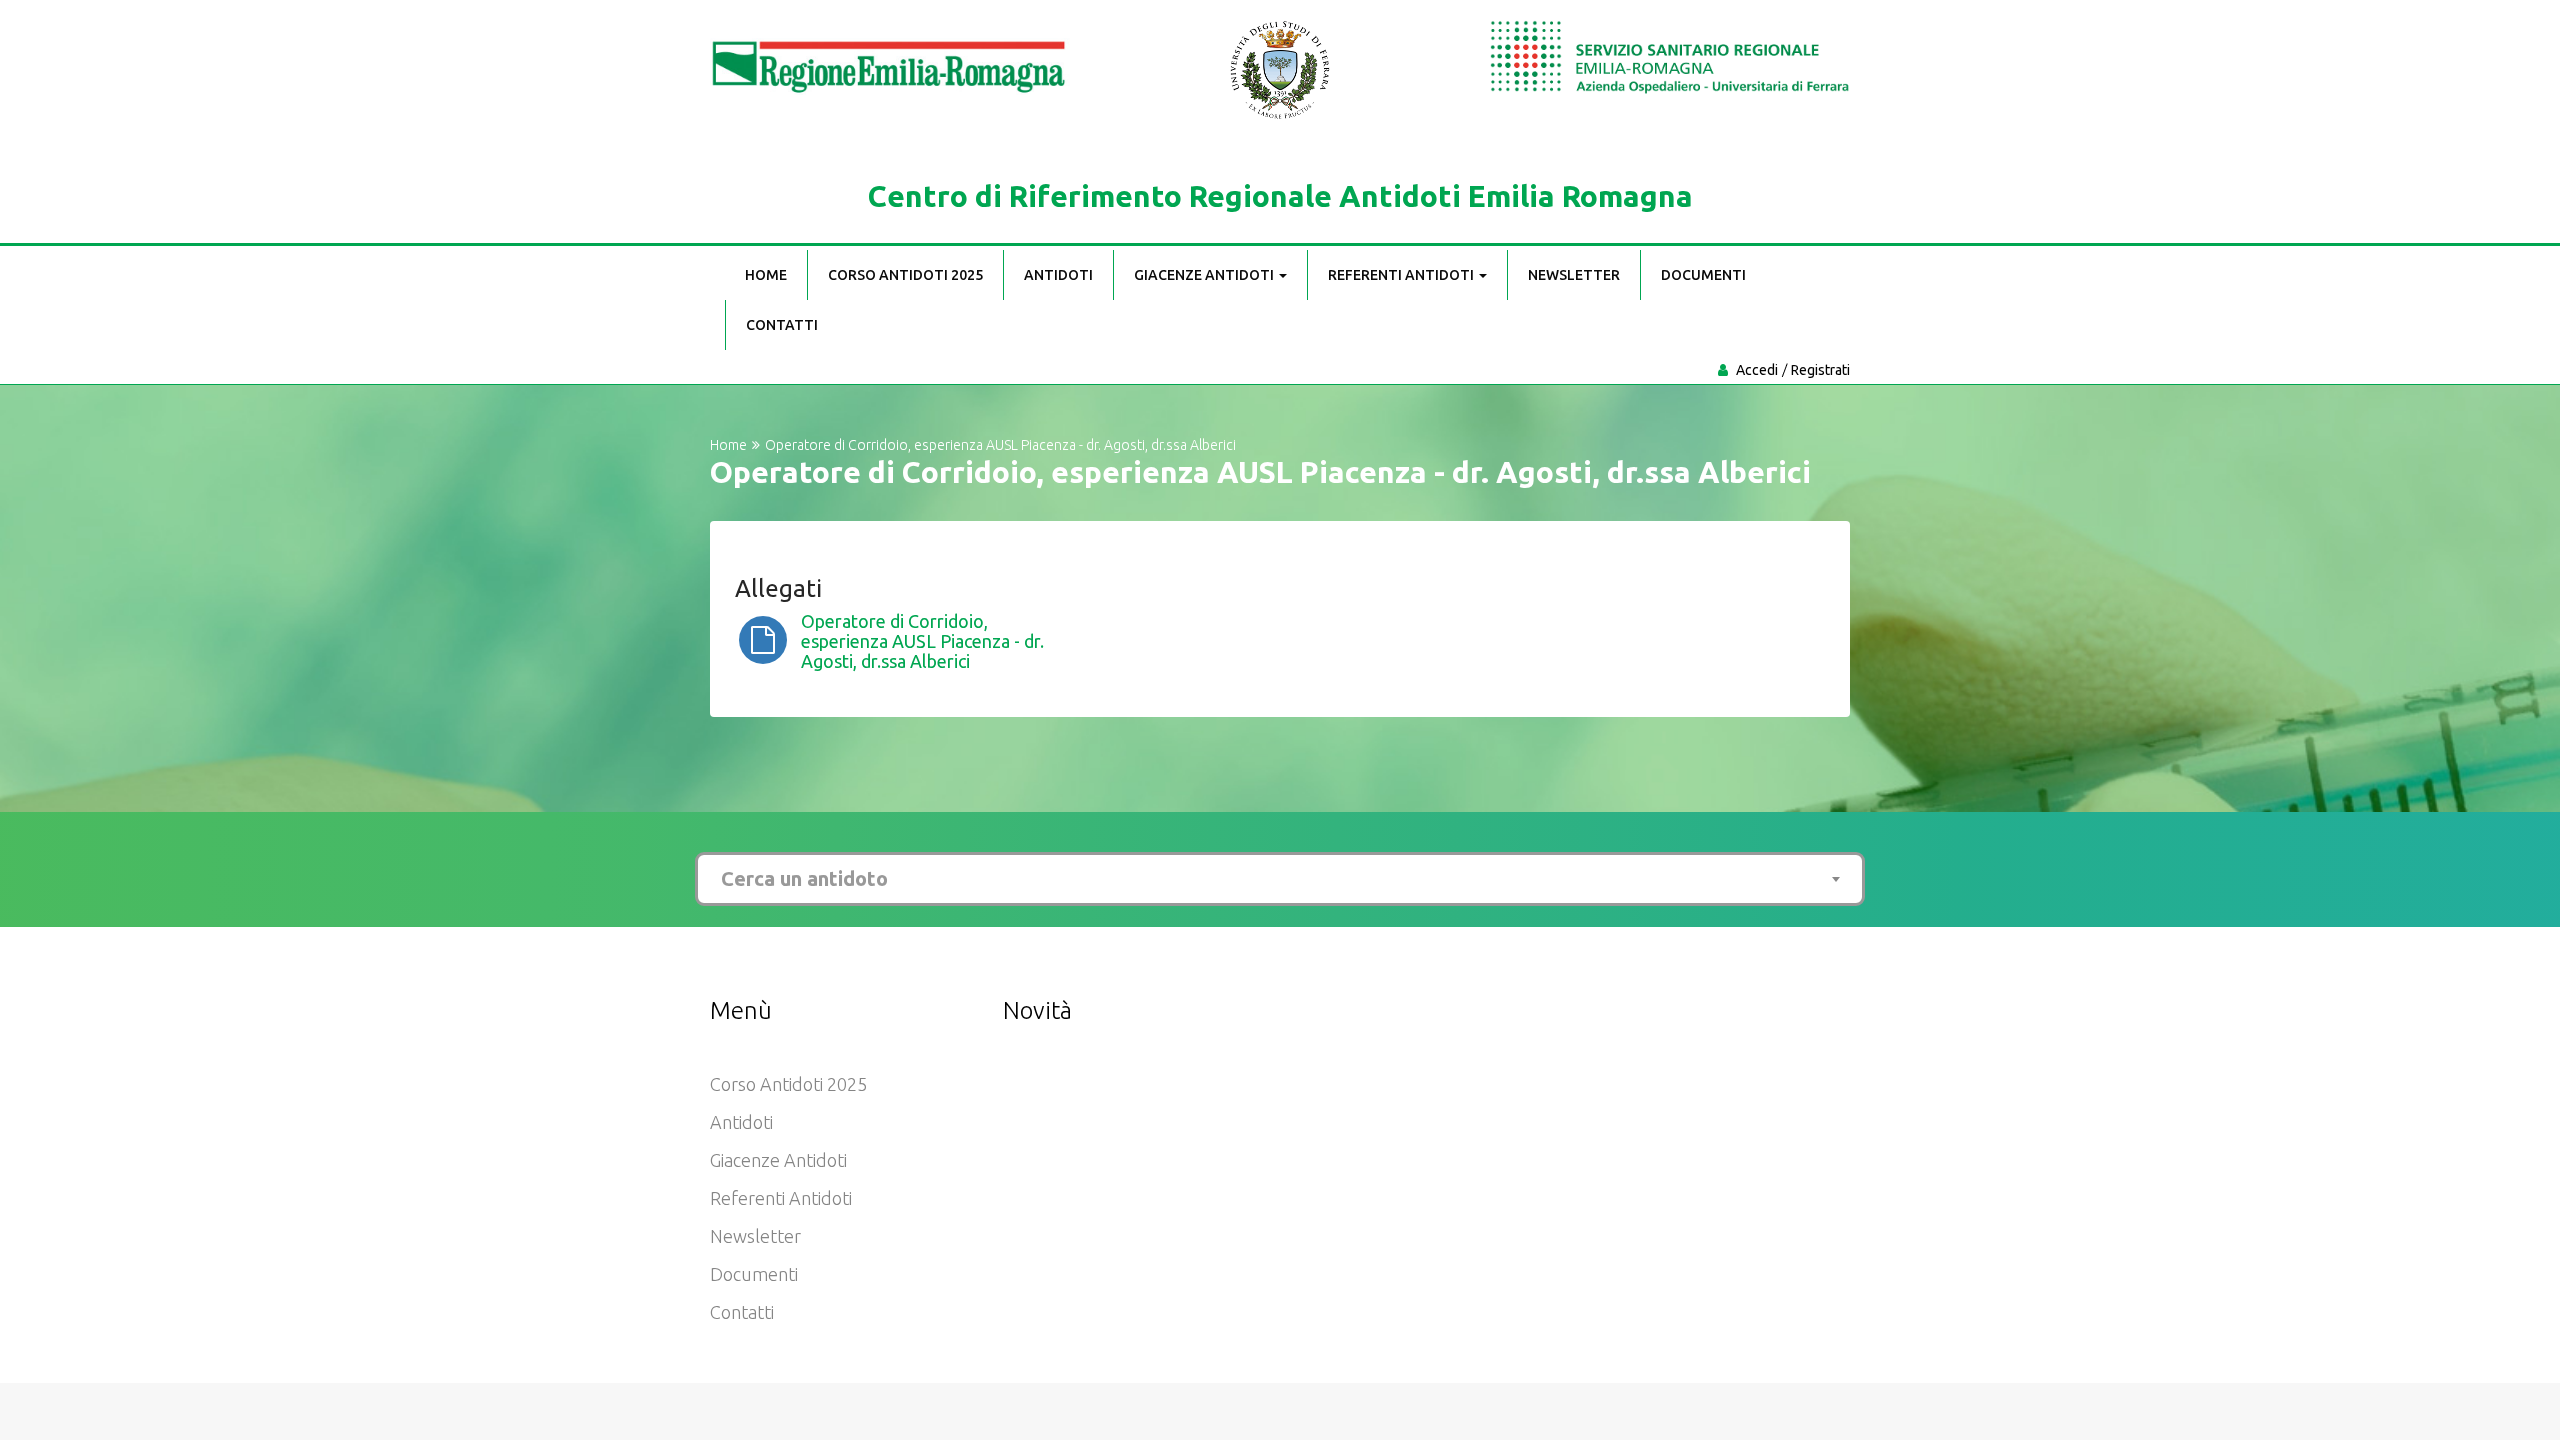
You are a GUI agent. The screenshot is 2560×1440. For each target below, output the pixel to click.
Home (766, 275)
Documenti (1703, 275)
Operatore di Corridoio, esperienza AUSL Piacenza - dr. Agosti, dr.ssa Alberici (922, 641)
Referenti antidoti (1402, 275)
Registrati (1820, 370)
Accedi (1757, 370)
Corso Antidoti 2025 (905, 275)
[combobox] (1280, 879)
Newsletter (1574, 275)
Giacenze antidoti (1205, 275)
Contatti (782, 325)
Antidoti (1058, 275)
